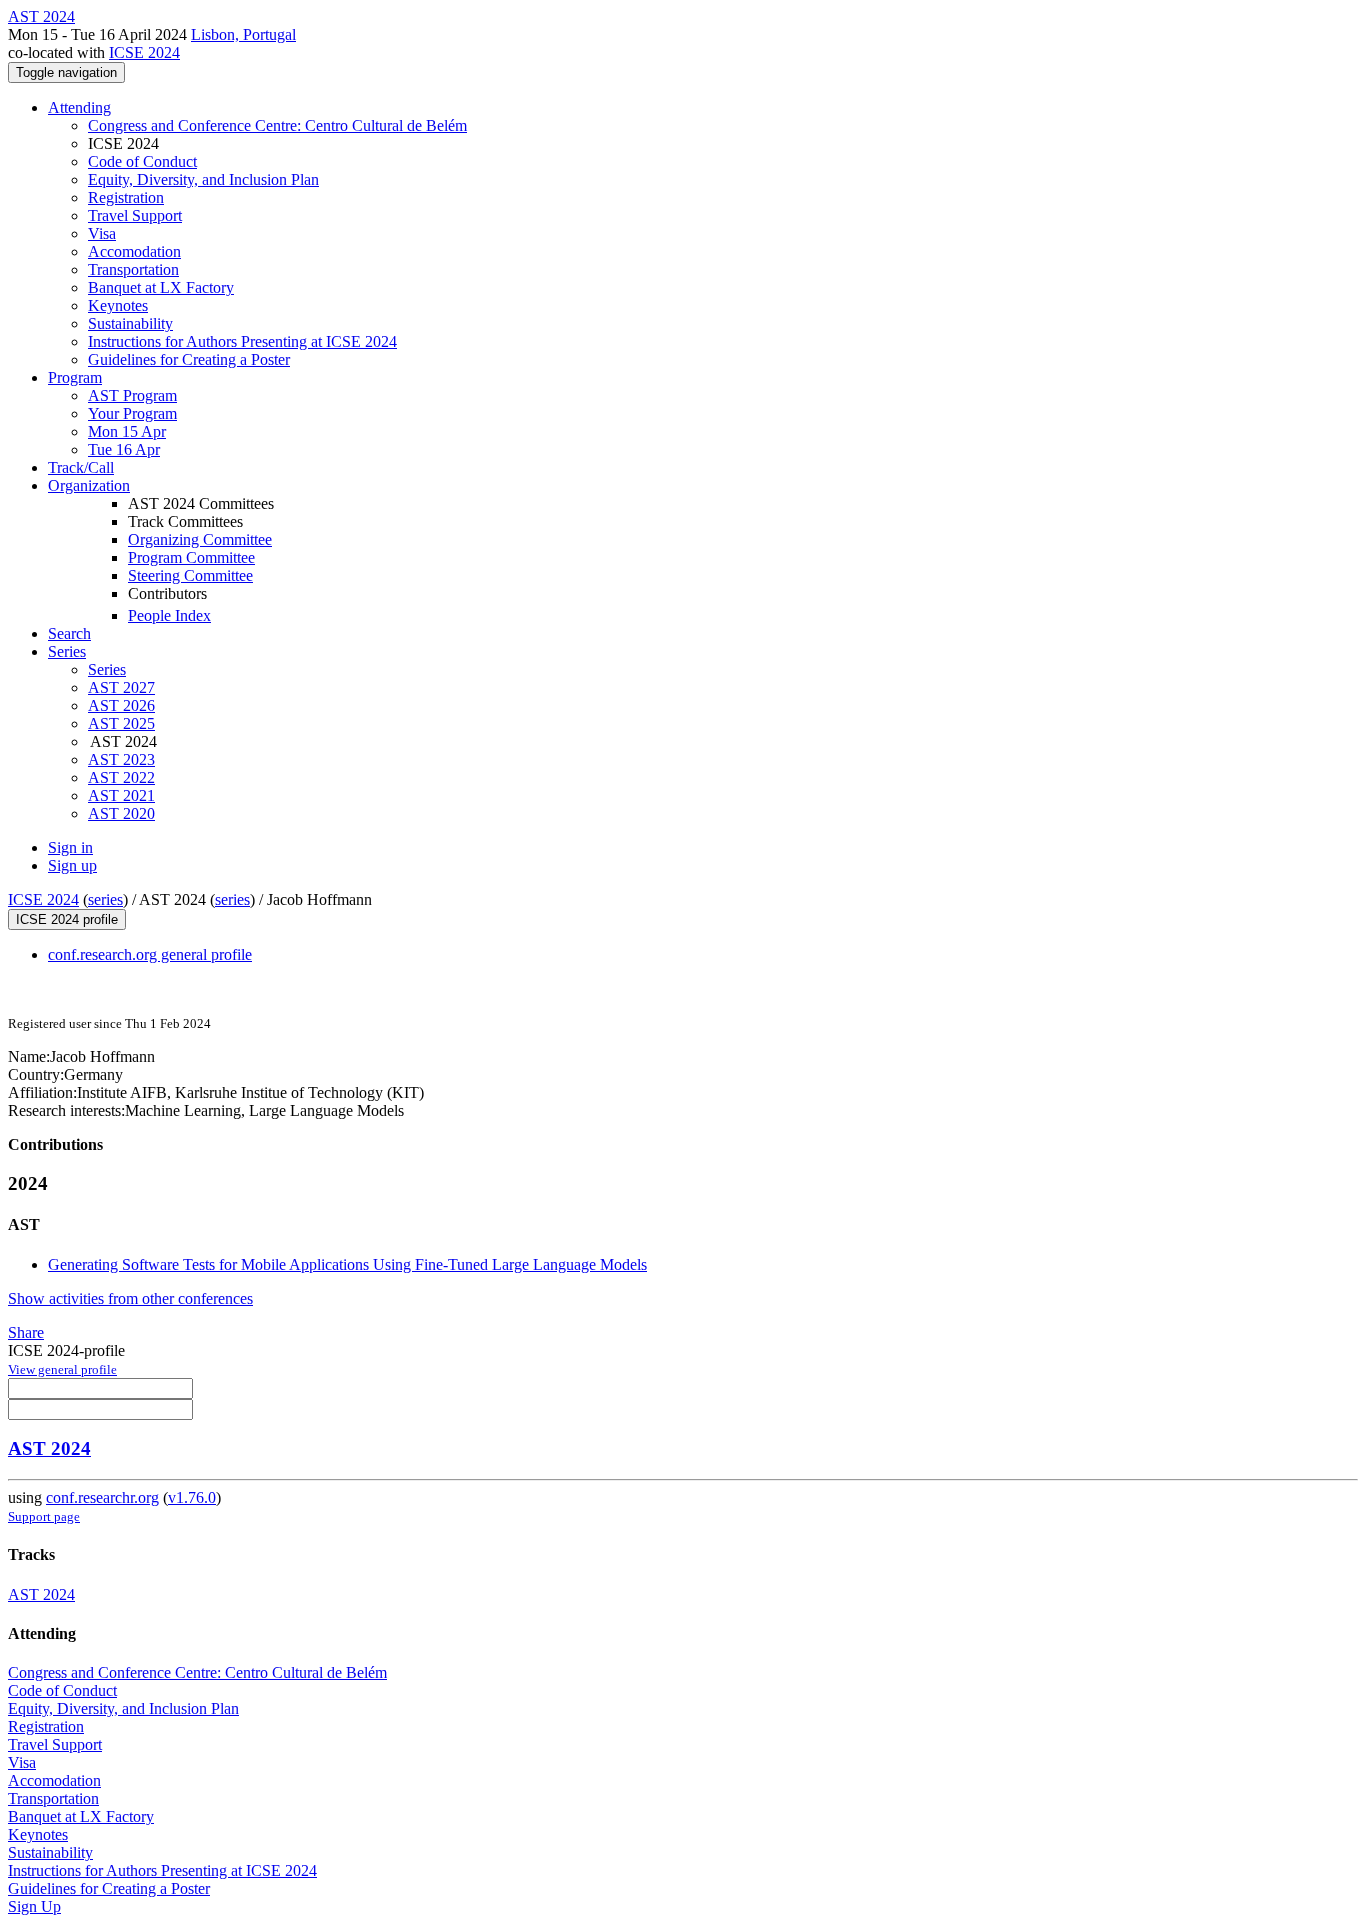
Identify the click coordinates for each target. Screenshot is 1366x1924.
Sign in (70, 847)
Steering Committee (190, 575)
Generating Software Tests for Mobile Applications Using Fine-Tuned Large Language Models (347, 1264)
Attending (79, 107)
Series (107, 669)
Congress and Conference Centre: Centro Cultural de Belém (277, 125)
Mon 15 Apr (127, 431)
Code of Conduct (142, 161)
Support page (44, 1516)
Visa (102, 233)
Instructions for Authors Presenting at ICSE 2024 (242, 341)
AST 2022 (121, 777)
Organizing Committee (200, 539)
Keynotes (118, 305)
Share (26, 1332)
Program (75, 377)
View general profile (62, 1369)
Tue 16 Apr (124, 449)
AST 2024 (49, 1448)
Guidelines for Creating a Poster (189, 359)
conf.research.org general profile (150, 954)
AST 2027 (121, 687)
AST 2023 (121, 759)
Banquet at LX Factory (161, 287)
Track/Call (81, 467)
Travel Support (135, 215)
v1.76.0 (192, 1497)
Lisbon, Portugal (243, 34)
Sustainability (130, 323)
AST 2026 (121, 705)
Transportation (133, 269)
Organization (89, 485)
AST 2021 (121, 795)
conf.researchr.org (102, 1497)
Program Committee (191, 557)
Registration (126, 197)
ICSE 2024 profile (67, 919)
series (105, 899)
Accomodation (134, 251)
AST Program (132, 395)
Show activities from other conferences (130, 1298)
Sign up (72, 865)
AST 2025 (121, 723)
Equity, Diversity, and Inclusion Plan (203, 179)
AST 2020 (121, 813)
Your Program (132, 413)
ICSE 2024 (144, 52)
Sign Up (34, 1906)
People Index (169, 615)
